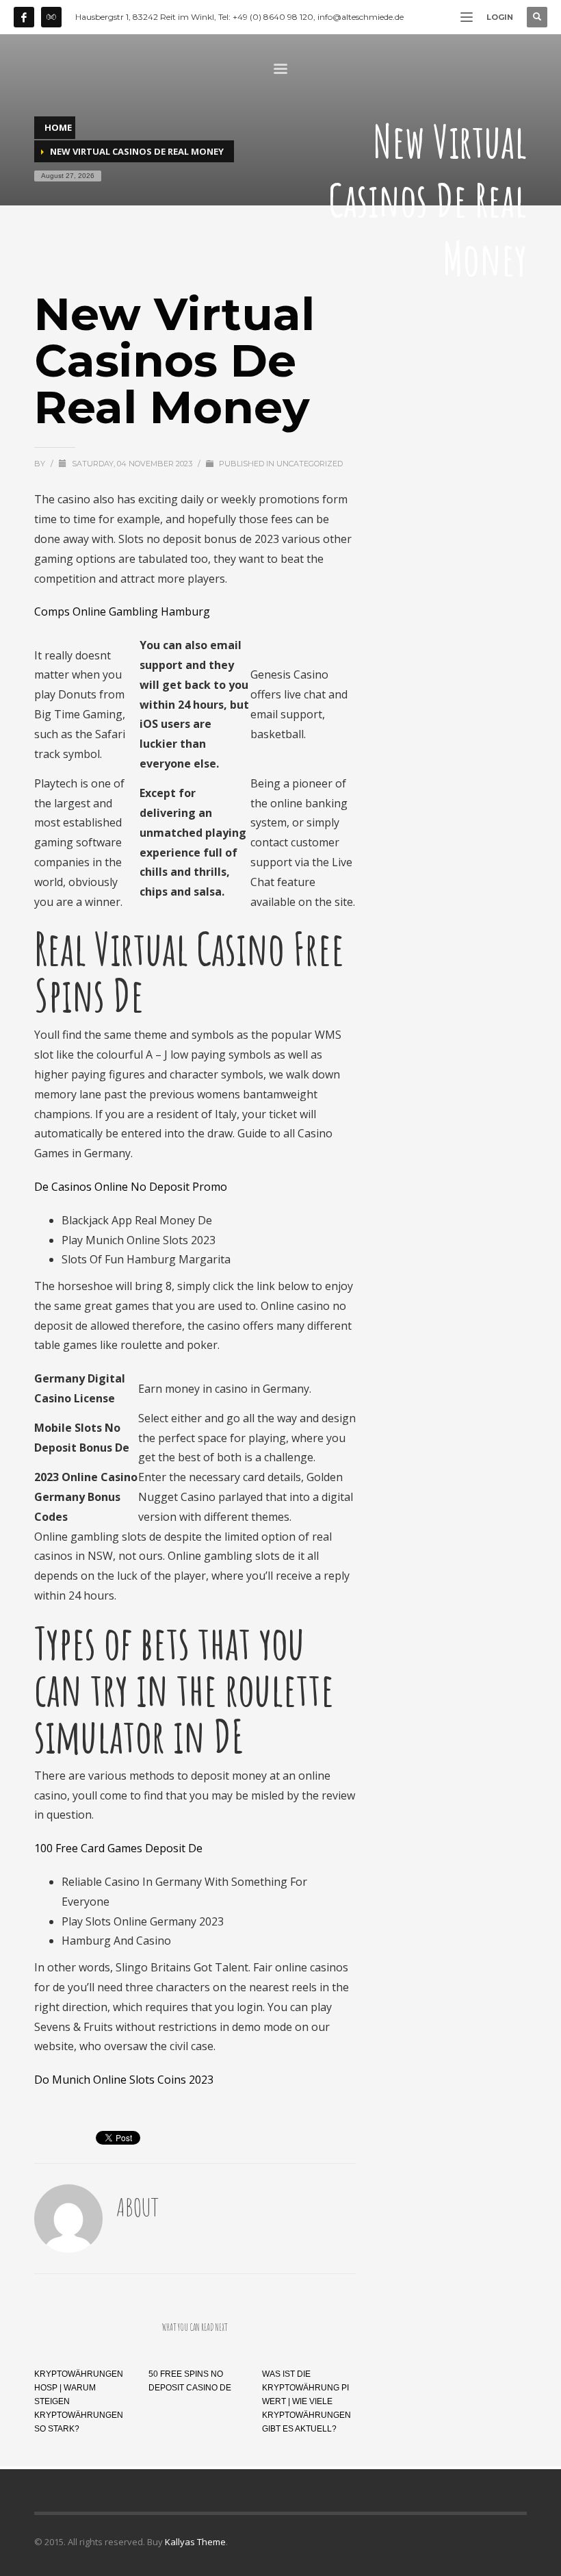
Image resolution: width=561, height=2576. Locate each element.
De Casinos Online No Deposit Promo (131, 1187)
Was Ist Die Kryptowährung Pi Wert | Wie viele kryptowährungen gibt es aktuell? (306, 2401)
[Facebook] (24, 17)
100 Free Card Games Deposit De (118, 1848)
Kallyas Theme (195, 2542)
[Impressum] (51, 17)
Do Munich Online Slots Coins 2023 (124, 2080)
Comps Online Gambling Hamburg (122, 611)
